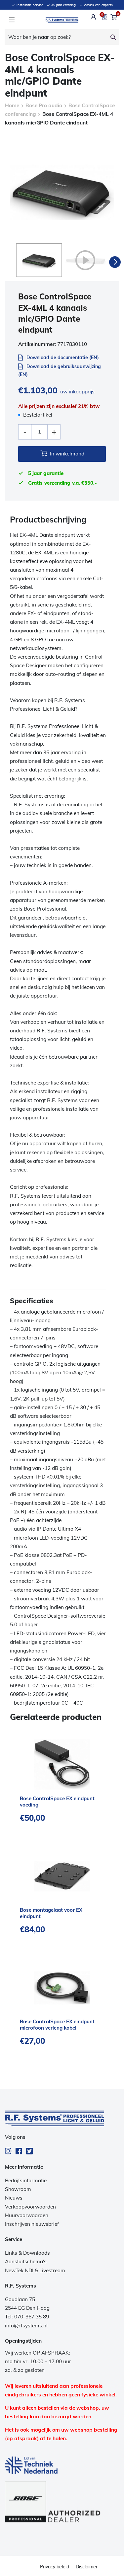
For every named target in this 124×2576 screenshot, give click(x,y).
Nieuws (14, 2198)
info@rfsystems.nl (26, 2326)
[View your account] (93, 17)
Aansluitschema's (26, 2261)
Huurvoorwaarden (27, 2215)
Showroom (18, 2189)
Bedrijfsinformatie (26, 2180)
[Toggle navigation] (12, 20)
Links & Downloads (27, 2253)
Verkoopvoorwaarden (30, 2207)
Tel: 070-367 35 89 (27, 2317)
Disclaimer (87, 2567)
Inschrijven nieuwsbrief (32, 2224)
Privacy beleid (55, 2567)
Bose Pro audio (44, 105)
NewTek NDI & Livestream (35, 2270)
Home (12, 105)
